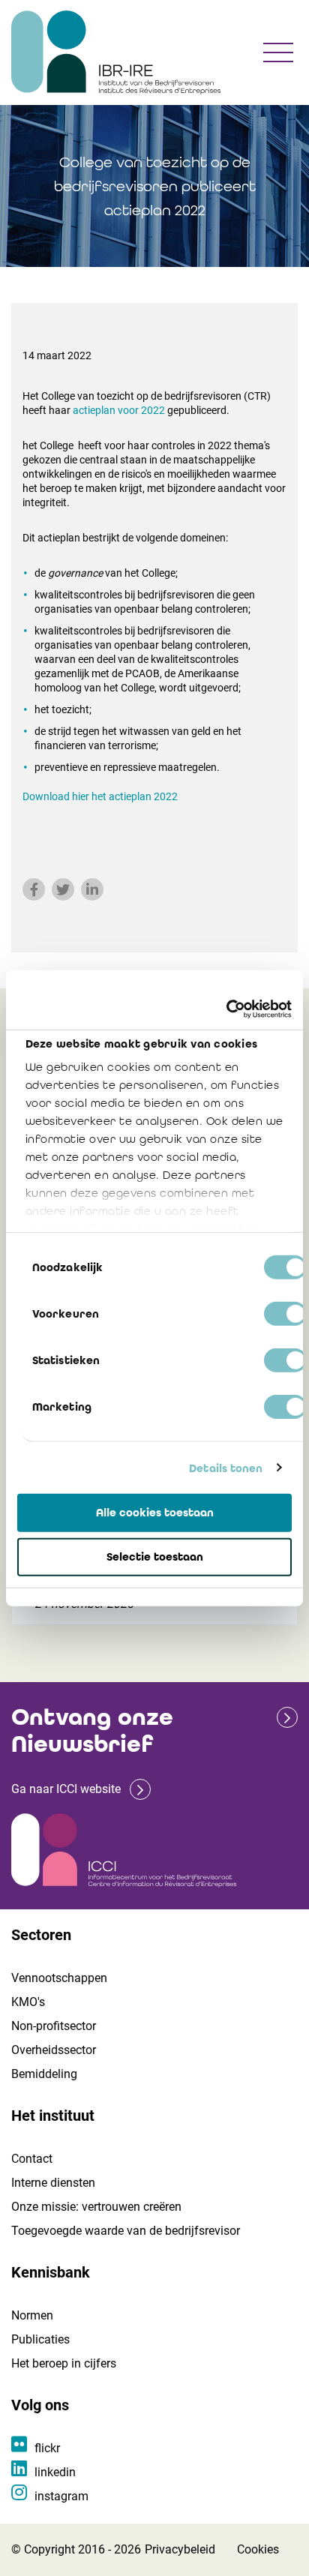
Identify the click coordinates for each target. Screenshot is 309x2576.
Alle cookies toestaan (155, 1513)
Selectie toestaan (155, 1557)
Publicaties (40, 2339)
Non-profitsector (54, 2026)
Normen (32, 2315)
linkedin (55, 2472)
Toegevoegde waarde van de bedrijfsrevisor (126, 2231)
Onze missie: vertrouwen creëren (96, 2207)
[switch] (285, 1314)
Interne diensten (53, 2183)
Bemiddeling (44, 2074)
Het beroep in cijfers (64, 2363)
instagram (61, 2496)
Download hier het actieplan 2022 (100, 796)
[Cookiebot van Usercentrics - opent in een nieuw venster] (226, 1009)
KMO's (28, 2002)
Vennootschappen (59, 1978)
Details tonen (226, 1468)
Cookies (258, 2549)
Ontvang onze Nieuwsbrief (92, 1730)
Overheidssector (54, 2050)
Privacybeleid (180, 2549)
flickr (47, 2448)
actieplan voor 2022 (119, 410)
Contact (32, 2159)
